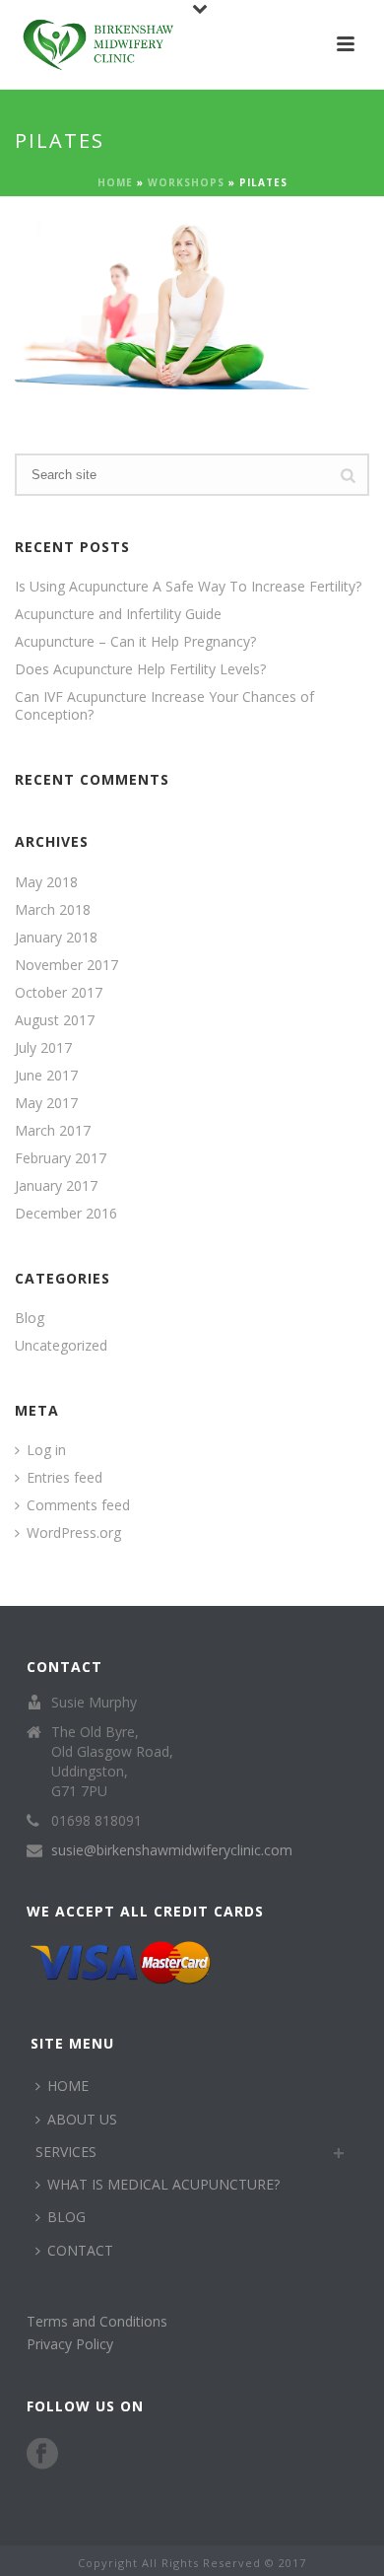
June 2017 (46, 1076)
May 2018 (46, 882)
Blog (30, 1318)
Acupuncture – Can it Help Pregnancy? (135, 642)
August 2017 (55, 1020)
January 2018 (56, 938)
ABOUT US (82, 2119)
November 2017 (66, 965)
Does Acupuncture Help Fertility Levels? (140, 669)
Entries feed (64, 1478)
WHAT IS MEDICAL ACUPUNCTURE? (163, 2184)
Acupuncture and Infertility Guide (118, 614)
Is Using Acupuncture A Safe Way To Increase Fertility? (188, 587)
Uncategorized (61, 1346)
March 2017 (53, 1131)
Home (115, 182)
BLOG (66, 2217)
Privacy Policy (70, 2344)
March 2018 (53, 910)
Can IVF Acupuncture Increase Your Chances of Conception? (164, 706)
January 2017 (56, 1186)
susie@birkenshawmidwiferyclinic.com (172, 1850)
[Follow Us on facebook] (42, 2455)
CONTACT (80, 2250)
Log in (46, 1450)
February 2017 (61, 1158)
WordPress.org (74, 1533)
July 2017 (43, 1048)
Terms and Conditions (97, 2321)
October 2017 (59, 993)
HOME (68, 2086)
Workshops (186, 182)
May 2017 (46, 1103)
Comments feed (78, 1505)
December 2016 (66, 1214)
